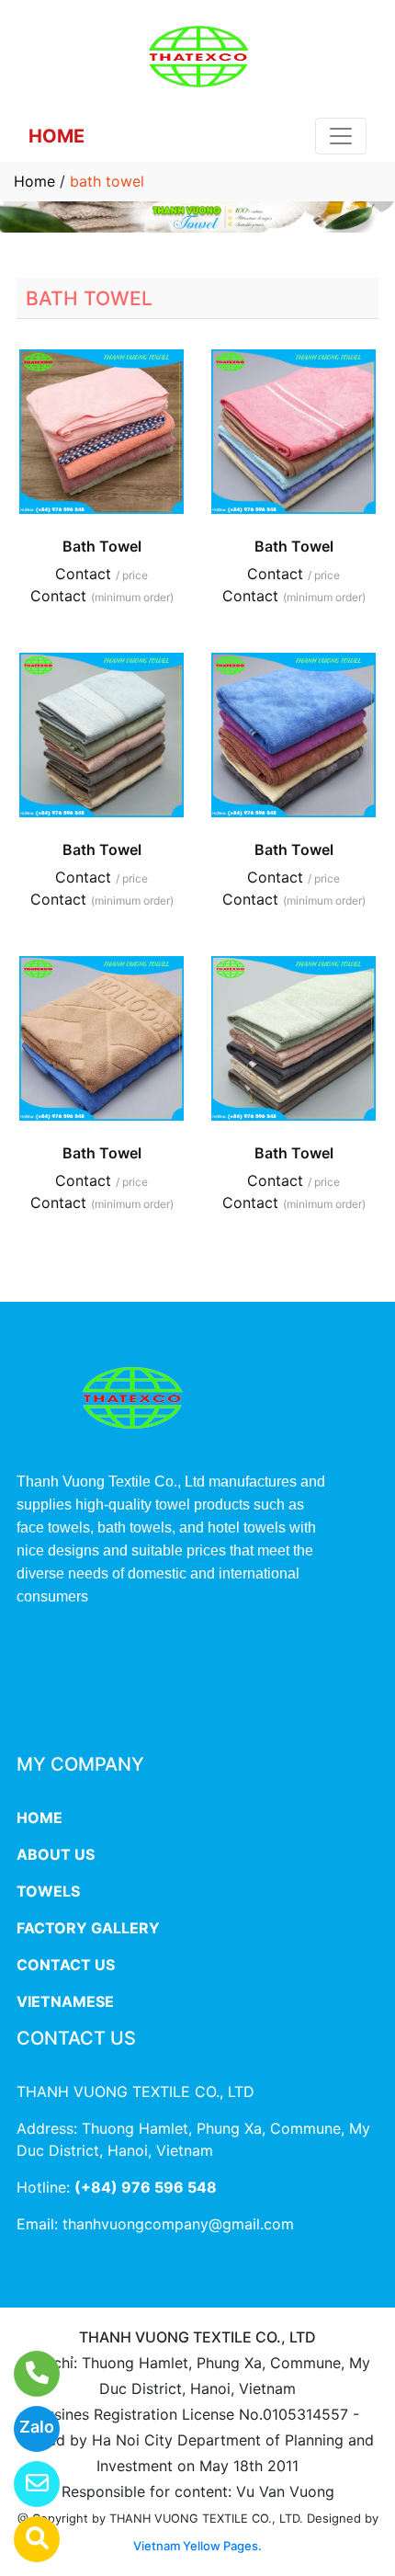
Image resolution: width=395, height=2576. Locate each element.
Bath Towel (102, 546)
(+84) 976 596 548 (146, 2187)
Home (34, 181)
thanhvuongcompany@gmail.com (178, 2224)
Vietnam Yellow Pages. (197, 2546)
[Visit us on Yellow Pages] (25, 2539)
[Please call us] (25, 2374)
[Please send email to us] (25, 2484)
